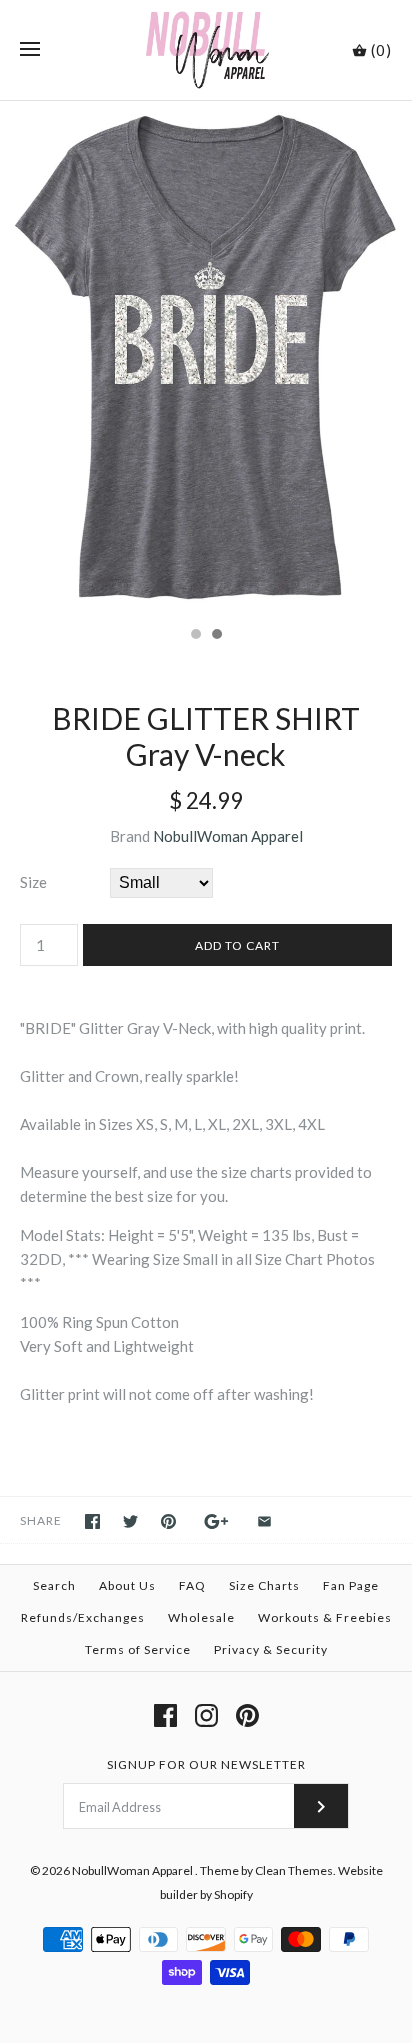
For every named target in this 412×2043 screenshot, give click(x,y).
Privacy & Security (271, 1649)
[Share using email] (264, 1521)
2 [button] (216, 636)
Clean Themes (294, 1870)
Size (33, 882)
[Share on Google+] (216, 1521)
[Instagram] (206, 1715)
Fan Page (351, 1585)
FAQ (192, 1585)
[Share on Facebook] (92, 1521)
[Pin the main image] (168, 1521)
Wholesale (201, 1617)
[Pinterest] (247, 1715)
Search (54, 1585)
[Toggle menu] (30, 50)
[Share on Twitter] (130, 1521)
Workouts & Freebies (325, 1617)
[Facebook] (165, 1715)
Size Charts (264, 1585)
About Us (127, 1585)
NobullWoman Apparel (228, 836)
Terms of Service (138, 1649)
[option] (206, 358)
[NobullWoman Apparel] (206, 50)
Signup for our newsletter (206, 1764)
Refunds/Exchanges (83, 1617)
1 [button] (195, 636)
